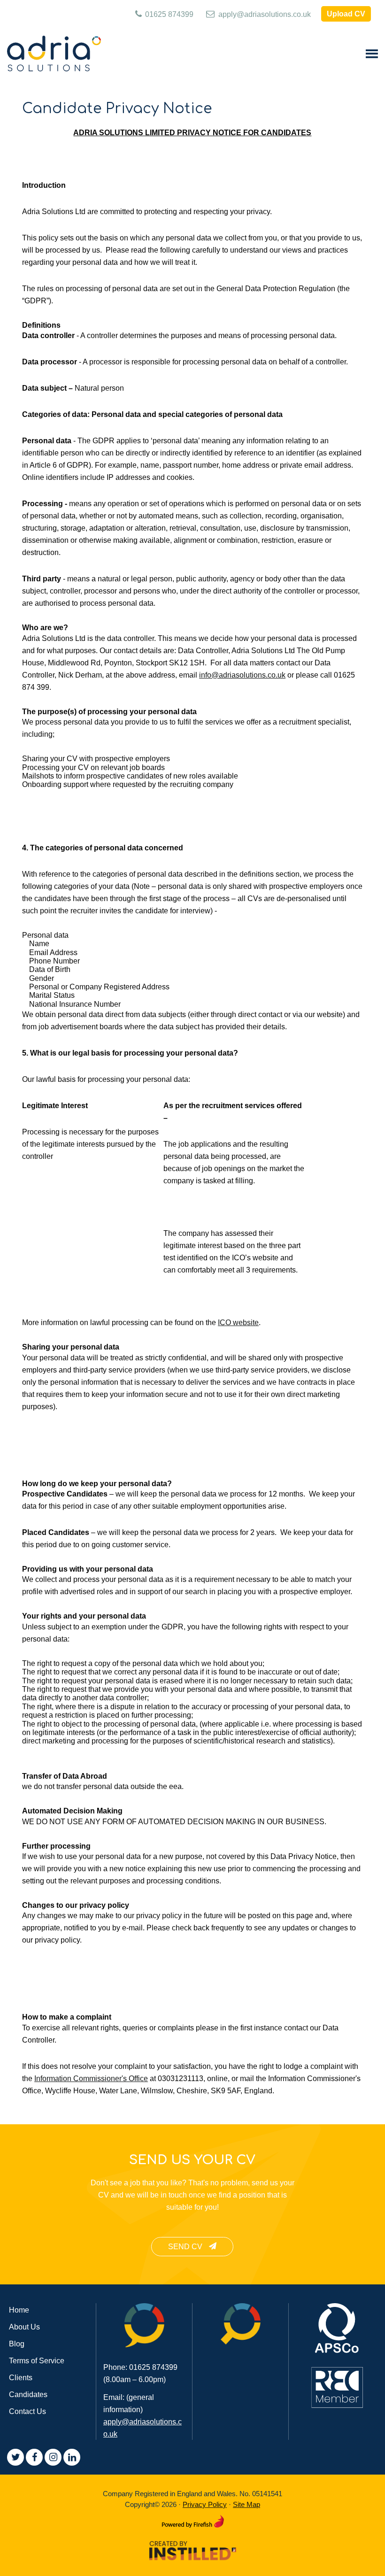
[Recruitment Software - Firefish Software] (193, 2519)
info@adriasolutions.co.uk (242, 675)
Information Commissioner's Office (91, 2079)
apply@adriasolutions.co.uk (264, 14)
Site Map (246, 2504)
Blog (17, 2344)
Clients (21, 2378)
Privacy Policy (205, 2504)
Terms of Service (37, 2361)
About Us (24, 2327)
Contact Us (27, 2411)
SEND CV (186, 2247)
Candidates (28, 2395)
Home (19, 2310)
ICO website (238, 1323)
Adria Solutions (54, 54)
